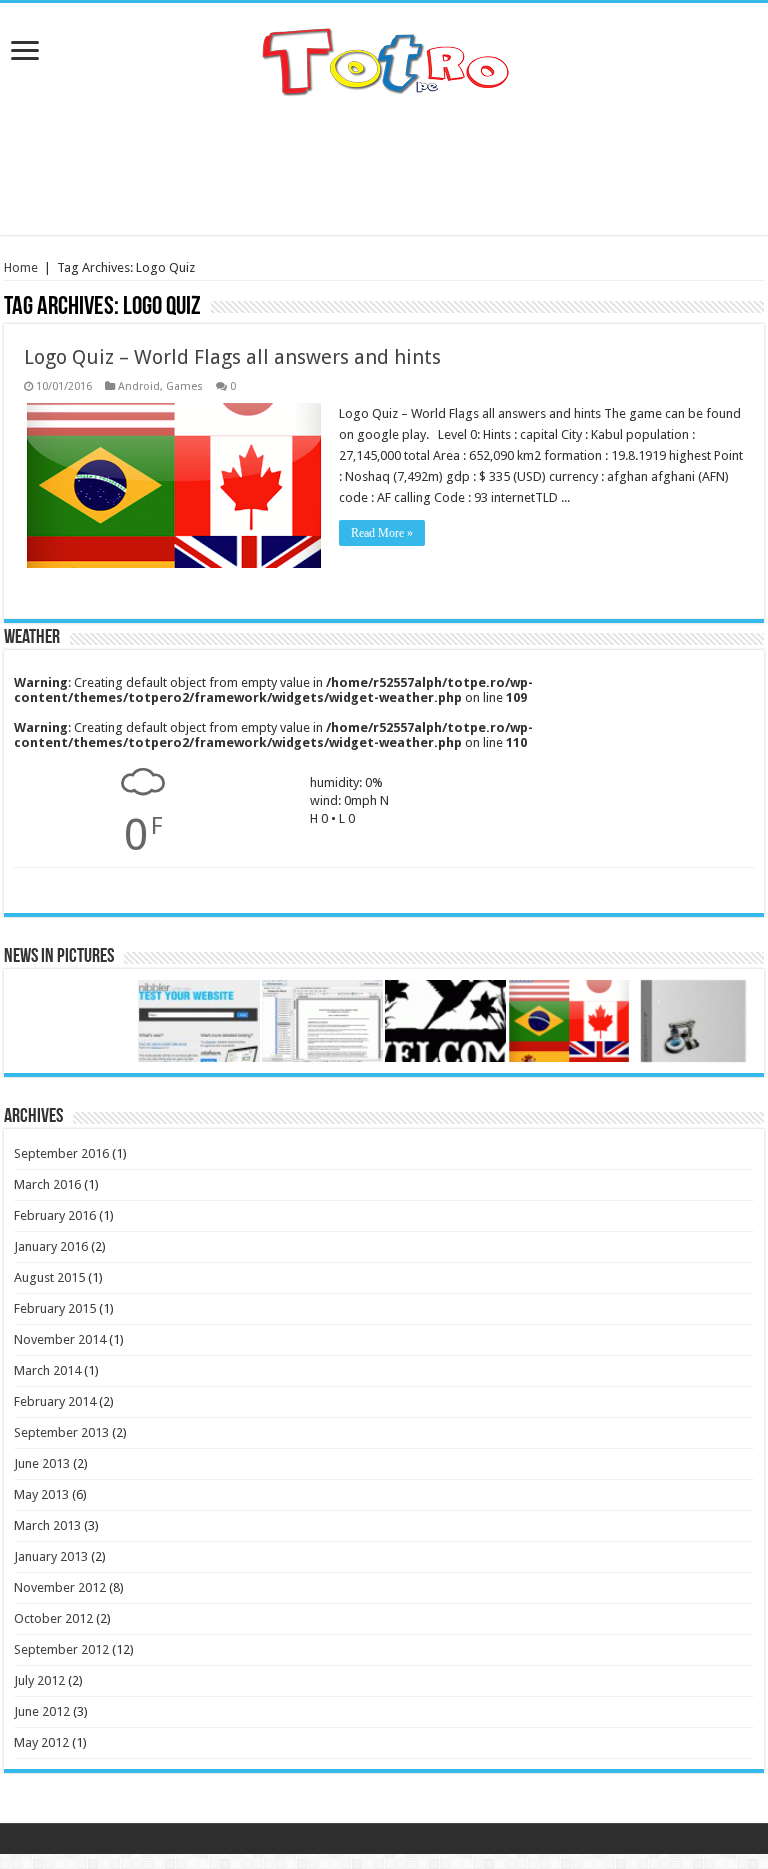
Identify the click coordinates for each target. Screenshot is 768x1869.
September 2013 (61, 1432)
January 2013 (51, 1556)
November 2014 (60, 1339)
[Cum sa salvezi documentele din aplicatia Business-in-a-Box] (322, 1021)
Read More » (382, 533)
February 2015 (55, 1308)
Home (21, 267)
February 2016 (55, 1215)
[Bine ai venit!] (445, 1021)
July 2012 (39, 1680)
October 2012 (53, 1618)
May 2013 (41, 1494)
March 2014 (47, 1370)
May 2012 (41, 1742)
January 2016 (51, 1246)
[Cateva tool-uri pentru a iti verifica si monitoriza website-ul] (198, 1021)
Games (184, 386)
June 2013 (42, 1463)
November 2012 (60, 1587)
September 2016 (61, 1153)
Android (139, 386)
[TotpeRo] (384, 60)
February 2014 (55, 1401)
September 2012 (61, 1649)
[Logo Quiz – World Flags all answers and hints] (568, 1021)
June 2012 (42, 1711)
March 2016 (47, 1184)
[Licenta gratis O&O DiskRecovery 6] (692, 1021)
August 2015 (49, 1277)
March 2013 (47, 1525)
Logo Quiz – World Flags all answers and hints (232, 357)
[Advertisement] (384, 170)
